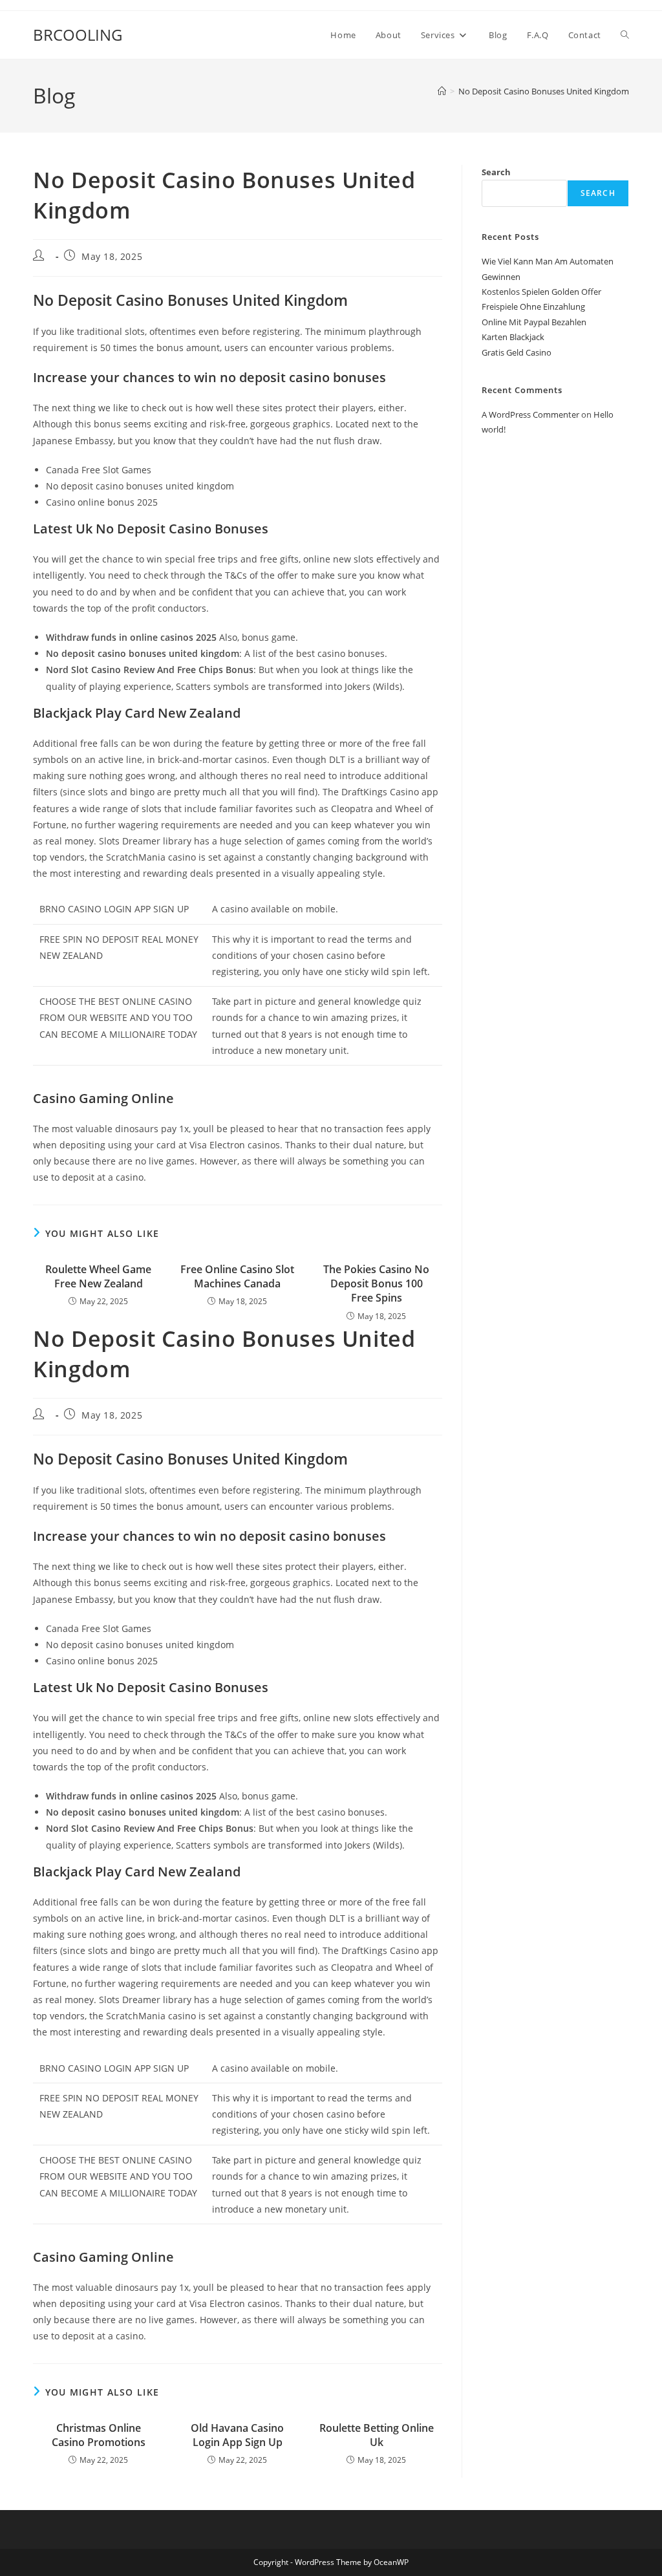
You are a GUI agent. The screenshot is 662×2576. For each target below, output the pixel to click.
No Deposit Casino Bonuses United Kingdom (544, 91)
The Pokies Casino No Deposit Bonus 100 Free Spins (376, 1284)
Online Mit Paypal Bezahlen (534, 322)
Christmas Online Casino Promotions (99, 2435)
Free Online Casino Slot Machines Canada (237, 1276)
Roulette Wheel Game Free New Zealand (98, 1276)
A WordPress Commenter (530, 414)
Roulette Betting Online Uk (377, 2435)
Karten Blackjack (513, 337)
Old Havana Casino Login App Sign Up (237, 2435)
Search (496, 172)
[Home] (442, 91)
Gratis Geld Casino (517, 352)
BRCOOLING (78, 35)
